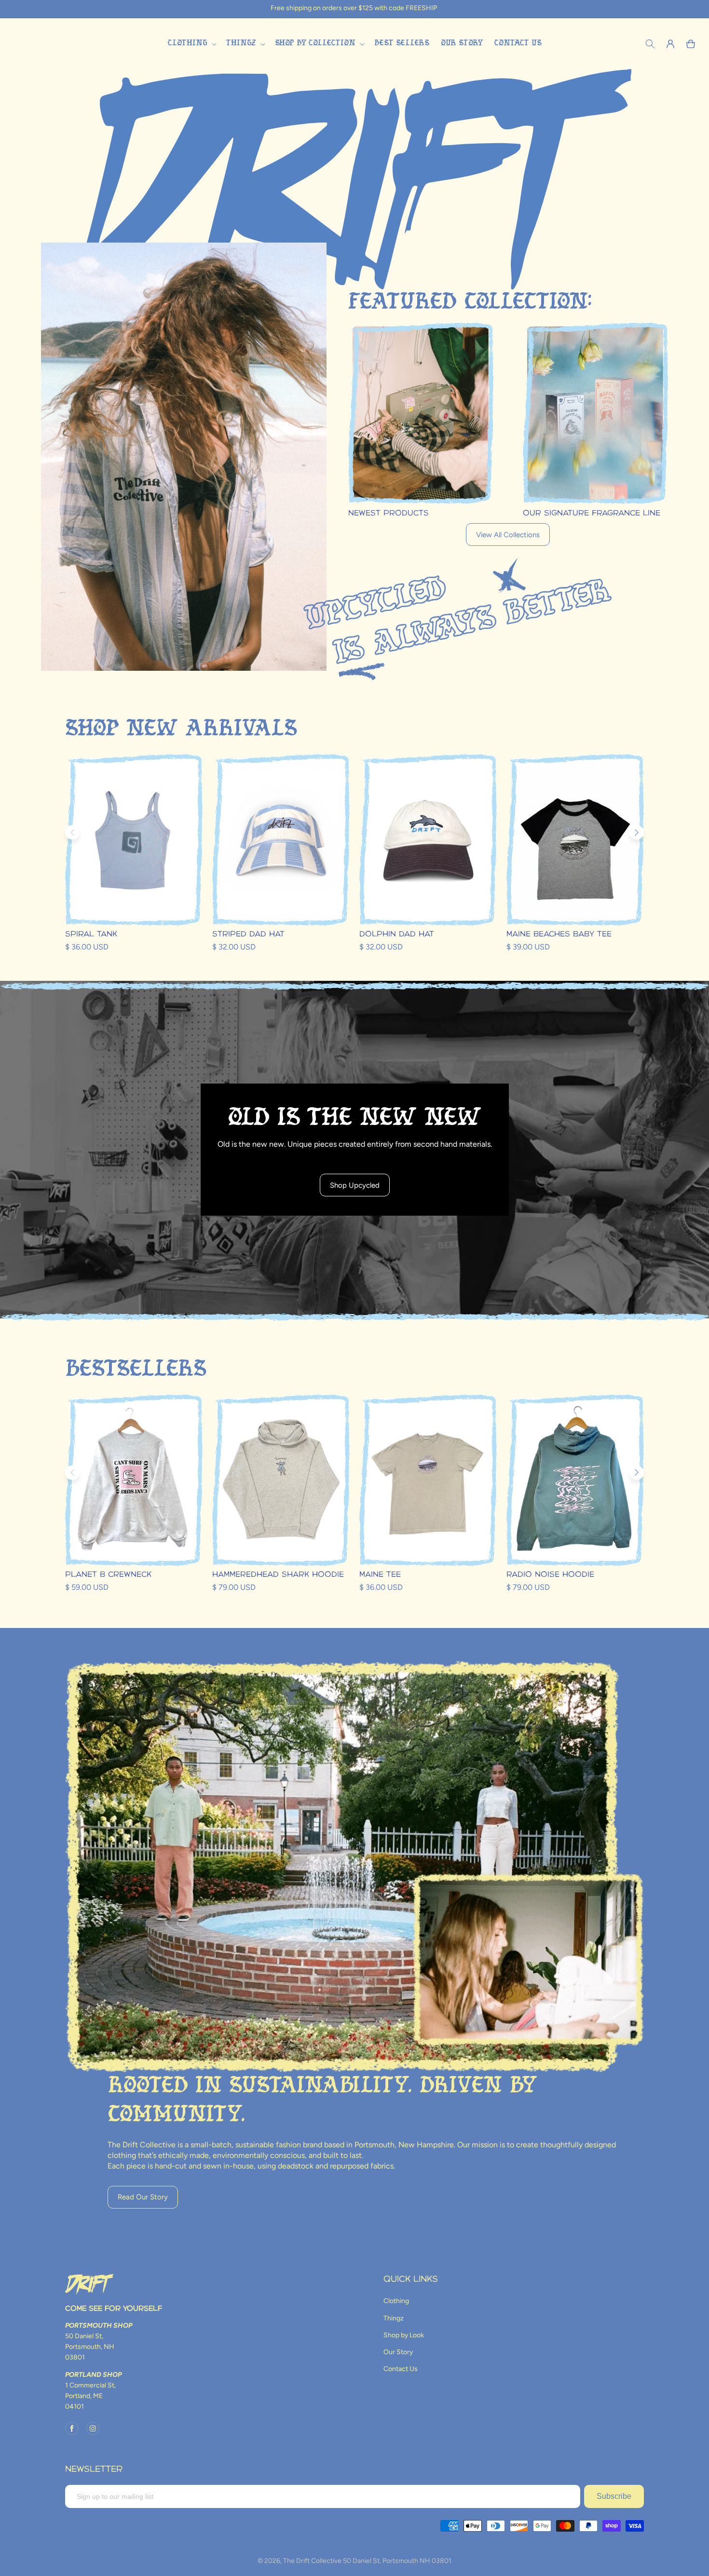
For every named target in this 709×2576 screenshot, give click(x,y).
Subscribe (614, 2496)
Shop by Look (404, 2335)
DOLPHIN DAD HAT (397, 934)
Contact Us (401, 2369)
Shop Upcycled (355, 1185)
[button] (191, 44)
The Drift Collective (312, 2561)
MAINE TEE (380, 1575)
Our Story (398, 2352)
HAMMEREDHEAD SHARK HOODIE (278, 1575)
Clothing (396, 2301)
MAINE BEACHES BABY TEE (559, 934)
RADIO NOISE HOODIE (550, 1575)
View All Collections (508, 535)
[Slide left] (72, 832)
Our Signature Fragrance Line (592, 513)
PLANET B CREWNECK (108, 1575)
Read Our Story (143, 2197)
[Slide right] (637, 832)
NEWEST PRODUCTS (389, 513)
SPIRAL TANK (91, 934)
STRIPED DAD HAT (248, 934)
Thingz (394, 2318)
